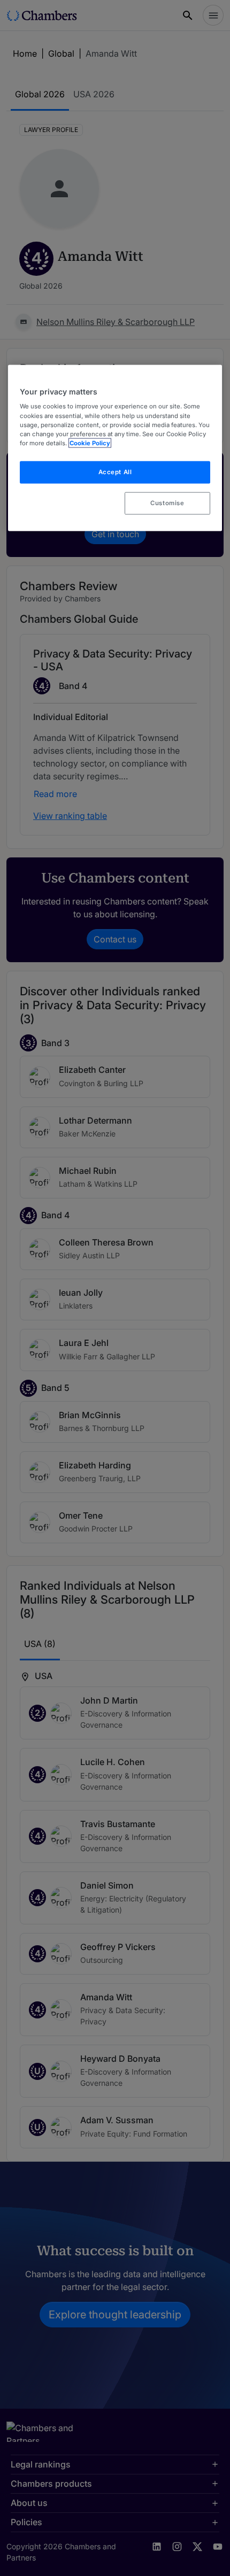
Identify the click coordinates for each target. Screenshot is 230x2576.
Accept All (115, 471)
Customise (167, 502)
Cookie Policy (90, 443)
